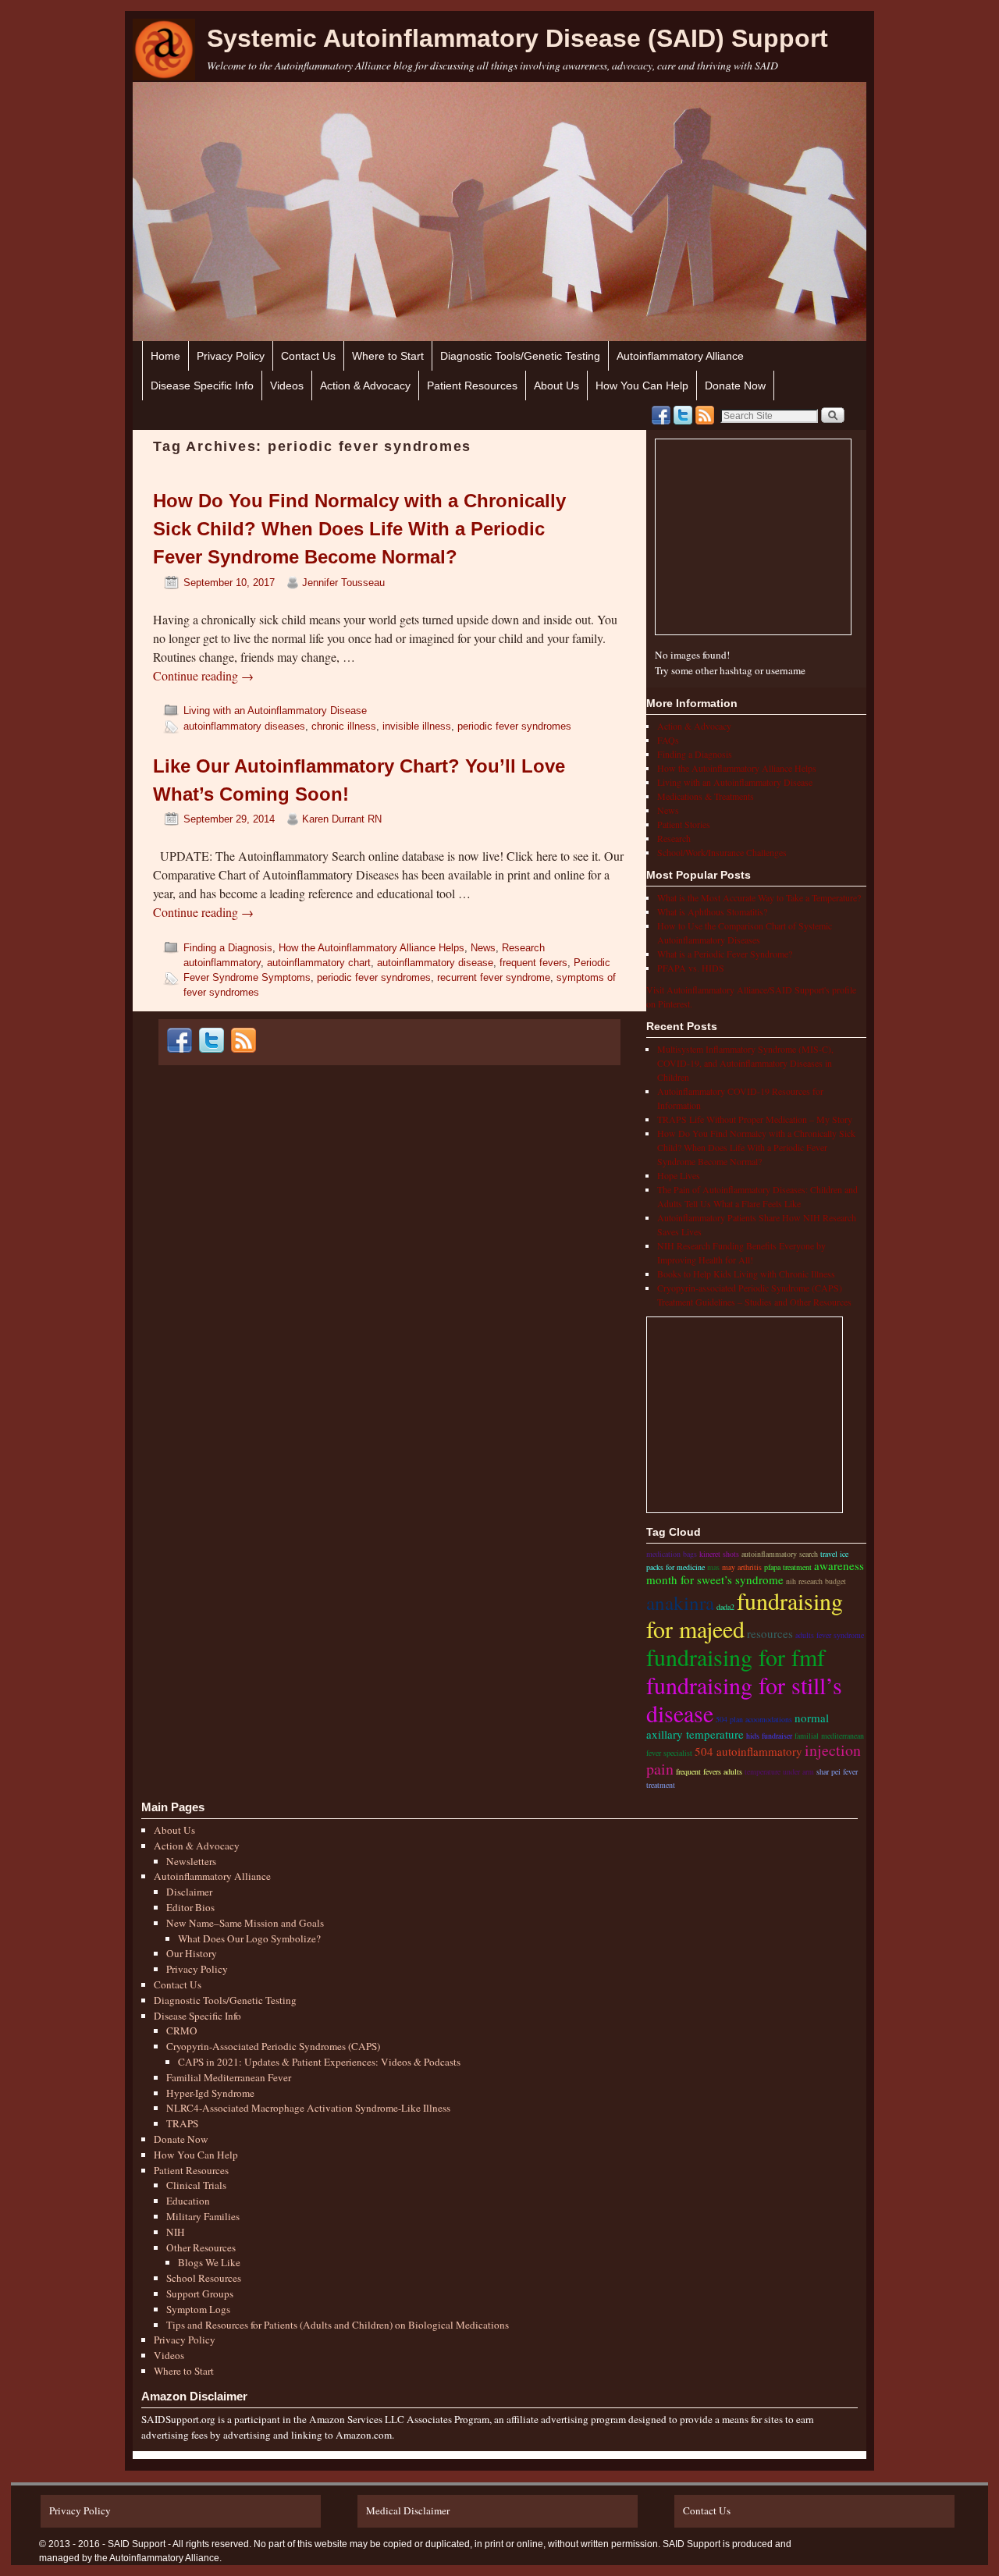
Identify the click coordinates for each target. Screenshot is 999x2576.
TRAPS (182, 2123)
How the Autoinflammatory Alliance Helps (372, 948)
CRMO (182, 2031)
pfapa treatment (788, 1567)
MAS (713, 1567)
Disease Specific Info (202, 386)
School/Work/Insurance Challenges (722, 852)
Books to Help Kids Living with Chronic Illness (746, 1274)
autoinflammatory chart (319, 963)
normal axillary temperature (738, 1726)
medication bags (672, 1554)
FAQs (668, 740)
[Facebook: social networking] (661, 415)
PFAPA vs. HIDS (691, 968)
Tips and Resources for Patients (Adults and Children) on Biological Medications (338, 2325)
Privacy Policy (231, 356)
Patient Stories (684, 824)
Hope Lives (679, 1175)
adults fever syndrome (830, 1635)
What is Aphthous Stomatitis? (712, 911)
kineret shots (719, 1554)
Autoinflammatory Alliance (680, 356)
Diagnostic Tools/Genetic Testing (520, 356)
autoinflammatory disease (435, 963)
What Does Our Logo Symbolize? (249, 1938)
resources (770, 1633)
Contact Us (308, 356)
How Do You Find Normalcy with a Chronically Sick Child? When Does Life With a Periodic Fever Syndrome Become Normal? (359, 529)
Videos (287, 386)
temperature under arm (779, 1771)
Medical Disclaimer (408, 2510)
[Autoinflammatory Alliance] (164, 50)
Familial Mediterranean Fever (229, 2077)
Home (165, 356)
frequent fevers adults (709, 1771)
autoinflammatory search (780, 1554)
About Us (556, 386)
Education (188, 2201)
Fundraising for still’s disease (744, 1699)
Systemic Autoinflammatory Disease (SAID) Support (517, 38)
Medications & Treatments (706, 796)
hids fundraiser (769, 1736)
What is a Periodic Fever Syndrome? (725, 954)
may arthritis (742, 1567)
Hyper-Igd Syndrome (210, 2093)
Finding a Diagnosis (228, 948)
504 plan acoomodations (754, 1719)
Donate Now (735, 386)
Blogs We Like (209, 2262)
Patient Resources (472, 386)
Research (523, 948)
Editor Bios (190, 1907)
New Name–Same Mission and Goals (245, 1923)
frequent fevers (533, 963)
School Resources (204, 2278)
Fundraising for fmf (736, 1657)
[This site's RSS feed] (705, 415)
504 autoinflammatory (748, 1751)
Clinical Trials (196, 2185)
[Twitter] (683, 415)
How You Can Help (642, 386)
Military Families (203, 2216)
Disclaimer (189, 1892)
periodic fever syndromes (514, 726)
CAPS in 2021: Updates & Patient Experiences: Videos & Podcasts (319, 2062)
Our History (192, 1953)
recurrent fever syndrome (494, 977)
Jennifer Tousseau (343, 583)
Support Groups (200, 2294)
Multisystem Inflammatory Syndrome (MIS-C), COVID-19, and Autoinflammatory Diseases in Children (745, 1063)
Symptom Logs (198, 2309)
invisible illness (417, 726)
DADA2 (725, 1607)
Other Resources (201, 2247)
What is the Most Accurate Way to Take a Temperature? (759, 897)
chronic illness (344, 726)
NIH (176, 2232)
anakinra (680, 1602)
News (483, 948)
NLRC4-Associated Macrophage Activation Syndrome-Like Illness (308, 2108)
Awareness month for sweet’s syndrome (755, 1572)
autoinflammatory (222, 963)
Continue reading (203, 675)
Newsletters (191, 1861)
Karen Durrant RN (342, 819)
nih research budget (816, 1581)
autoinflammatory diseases (244, 726)
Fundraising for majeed (745, 1615)
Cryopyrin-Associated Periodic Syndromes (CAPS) (273, 2046)
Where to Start (388, 356)
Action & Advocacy (365, 386)
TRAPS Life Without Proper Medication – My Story (755, 1119)
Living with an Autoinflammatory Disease (275, 711)
